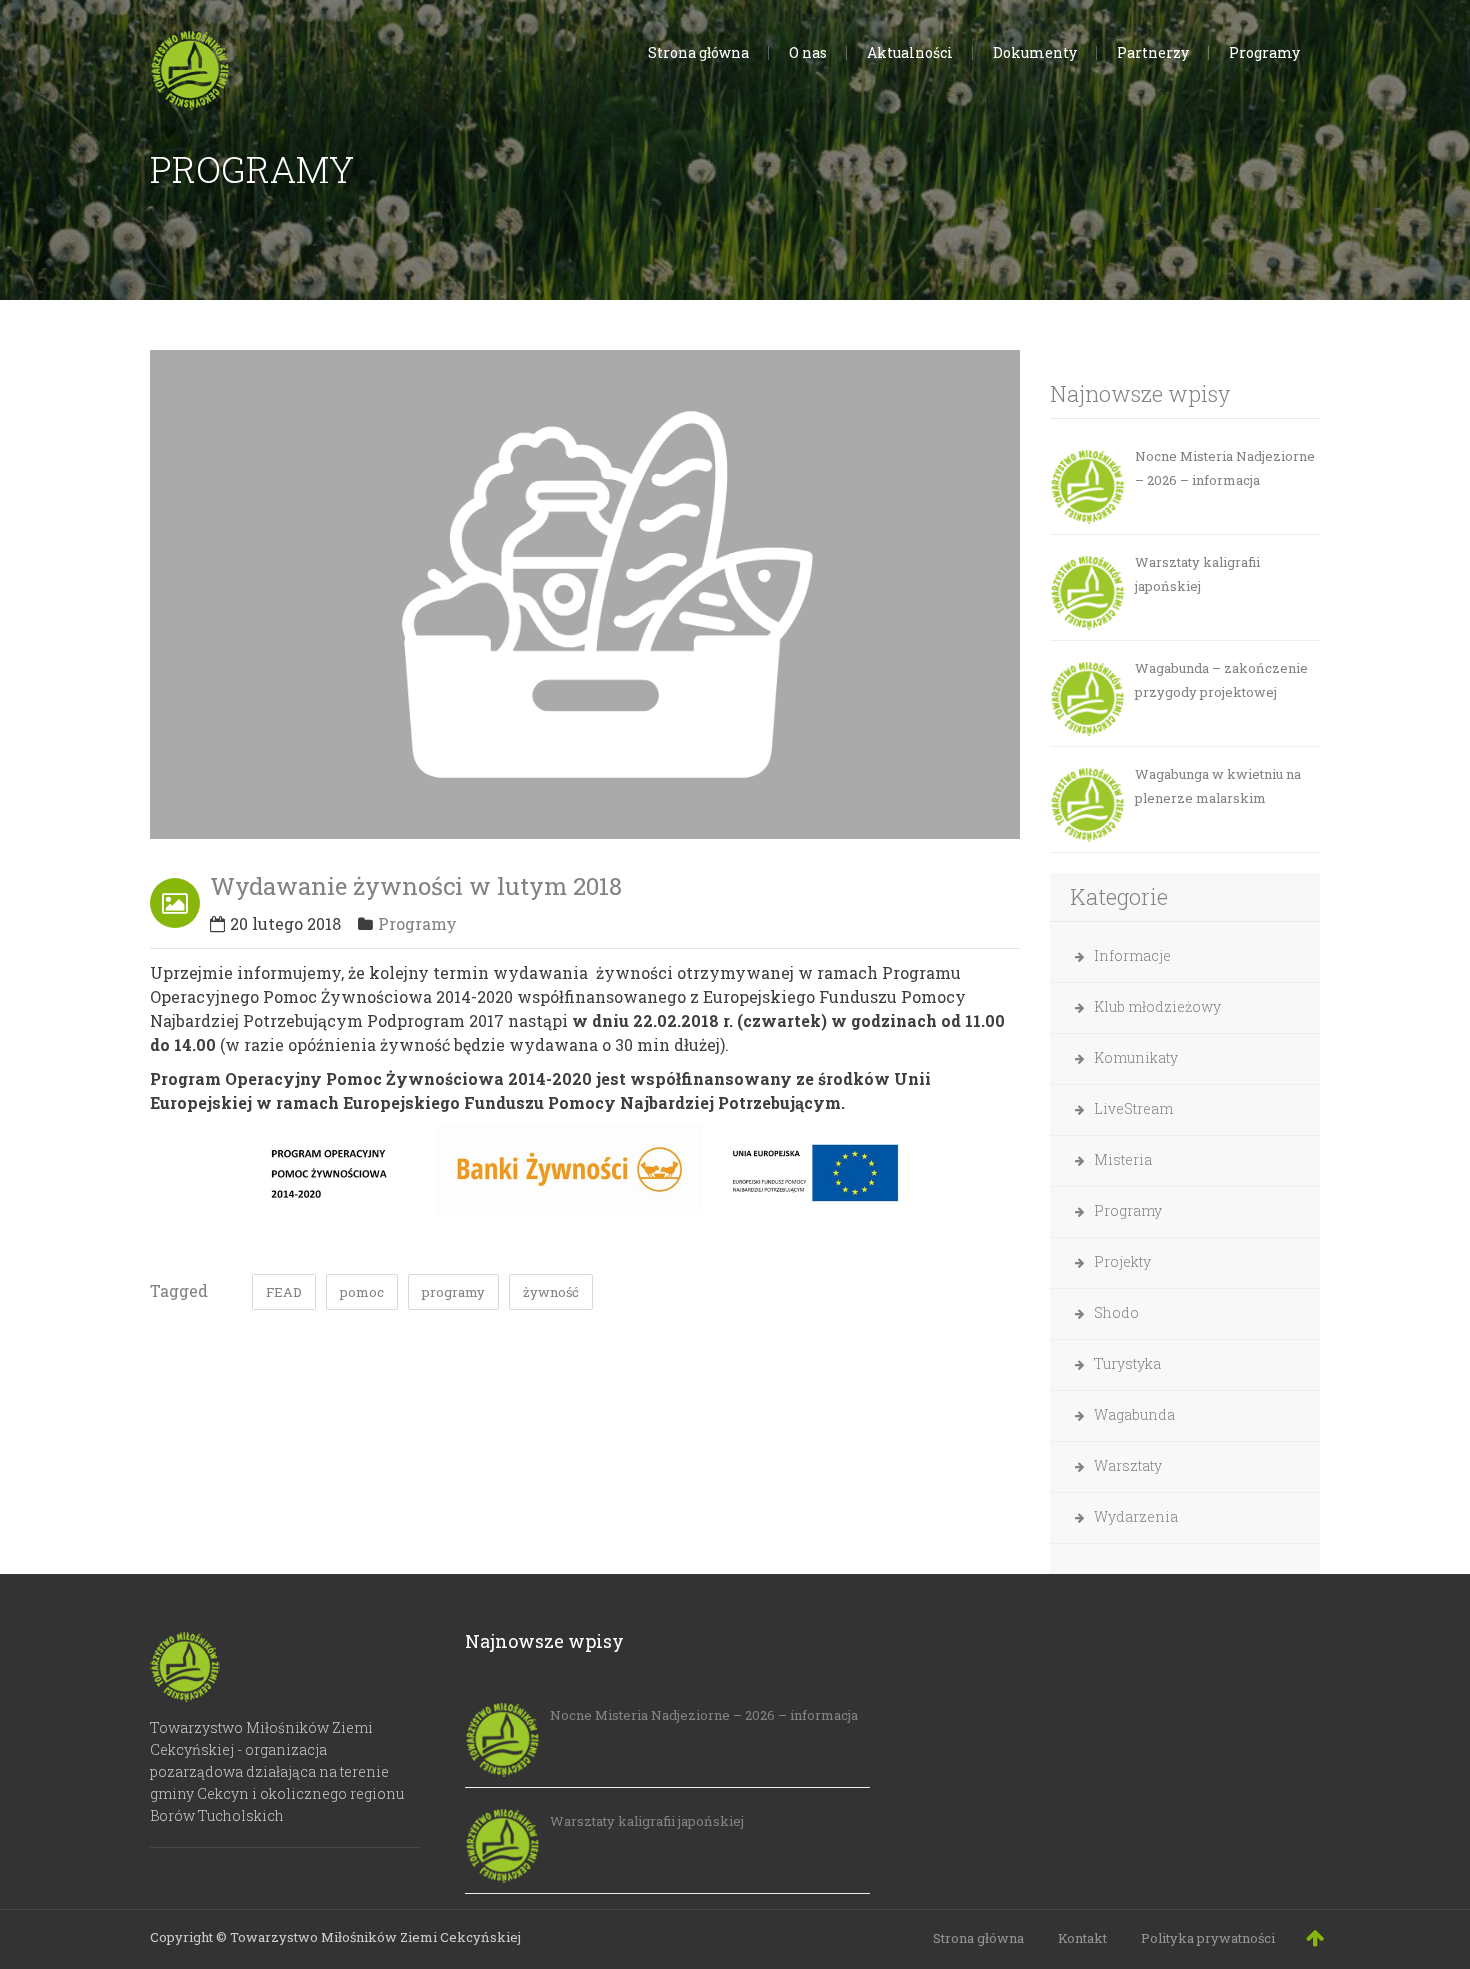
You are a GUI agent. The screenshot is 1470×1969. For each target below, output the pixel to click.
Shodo (1116, 1312)
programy (453, 1292)
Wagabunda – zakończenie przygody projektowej (1221, 680)
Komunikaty (1136, 1057)
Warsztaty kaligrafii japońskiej (1197, 574)
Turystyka (1127, 1363)
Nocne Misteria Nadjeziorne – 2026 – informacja (1225, 468)
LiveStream (1133, 1108)
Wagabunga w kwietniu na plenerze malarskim (1218, 786)
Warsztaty (1128, 1465)
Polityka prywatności (1208, 1938)
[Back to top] (1315, 1937)
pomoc (362, 1292)
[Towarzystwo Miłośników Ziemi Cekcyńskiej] (190, 66)
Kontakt (1082, 1938)
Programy (417, 923)
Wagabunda (1134, 1414)
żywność (551, 1292)
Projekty (1122, 1261)
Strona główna (978, 1938)
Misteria (1123, 1159)
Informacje (1132, 955)
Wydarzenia (1136, 1516)
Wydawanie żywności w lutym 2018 (416, 886)
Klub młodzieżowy (1157, 1006)
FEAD (284, 1292)
